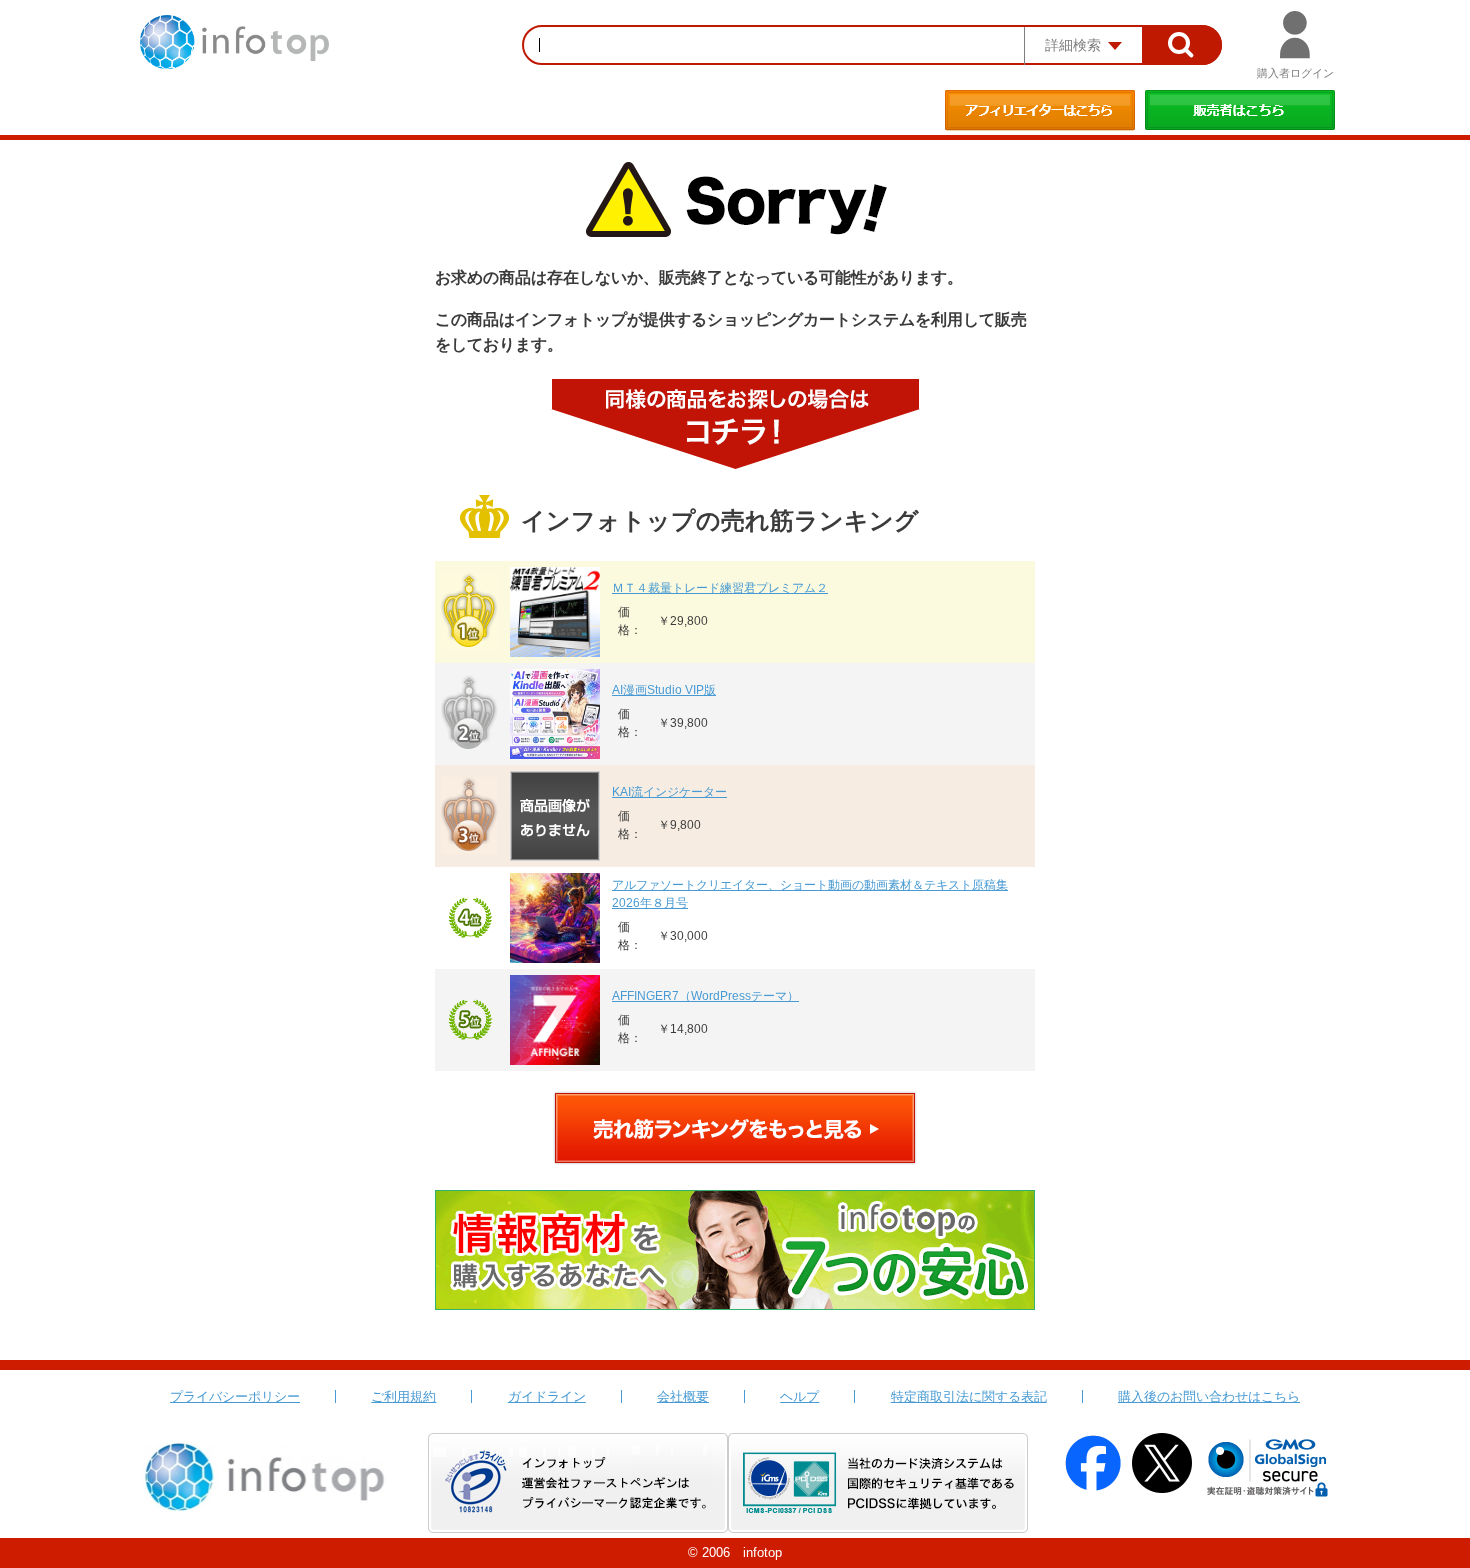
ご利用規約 (403, 1396)
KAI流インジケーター (669, 792)
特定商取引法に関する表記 (969, 1396)
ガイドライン (547, 1396)
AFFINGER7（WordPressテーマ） (705, 996)
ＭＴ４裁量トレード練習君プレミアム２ (720, 588)
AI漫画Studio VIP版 (664, 690)
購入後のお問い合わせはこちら (1209, 1396)
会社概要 (683, 1396)
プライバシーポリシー (235, 1396)
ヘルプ (799, 1396)
